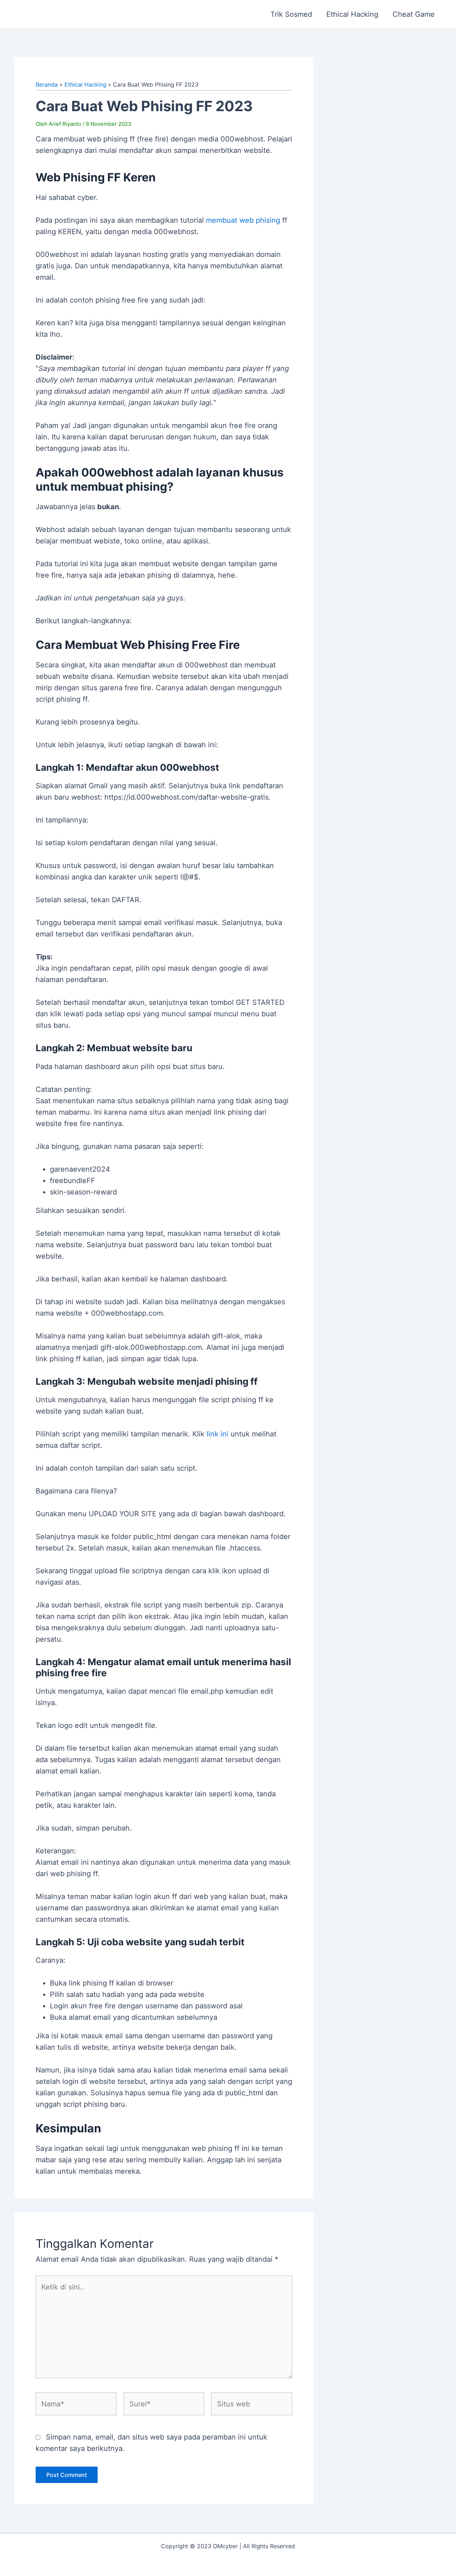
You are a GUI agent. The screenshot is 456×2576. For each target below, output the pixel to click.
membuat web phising (243, 220)
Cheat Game (414, 14)
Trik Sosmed (291, 14)
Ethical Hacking (352, 14)
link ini (217, 1434)
